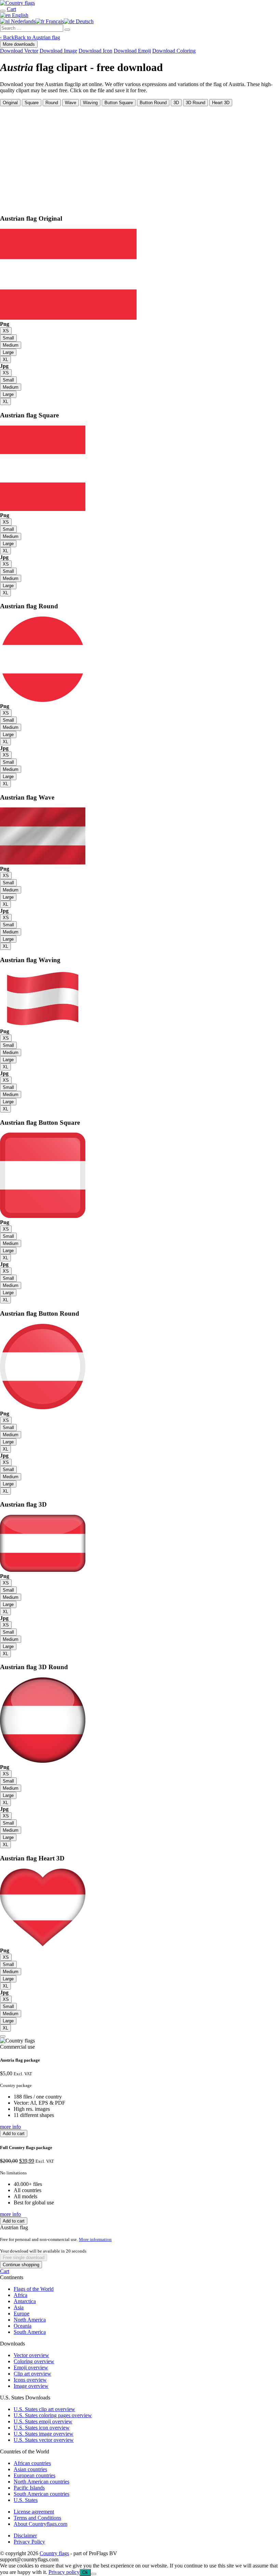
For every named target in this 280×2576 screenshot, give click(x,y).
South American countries (41, 2494)
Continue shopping (21, 2265)
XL (5, 359)
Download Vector (19, 51)
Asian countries (30, 2469)
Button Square (119, 103)
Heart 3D (221, 103)
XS (6, 331)
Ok (85, 2572)
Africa (20, 2295)
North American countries (41, 2482)
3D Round (195, 103)
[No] (94, 2574)
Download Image (58, 51)
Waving (90, 103)
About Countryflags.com (40, 2524)
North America (30, 2320)
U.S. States (26, 2500)
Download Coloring (174, 51)
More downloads (19, 44)
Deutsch (84, 21)
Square (32, 103)
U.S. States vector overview (44, 2440)
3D (176, 103)
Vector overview (31, 2355)
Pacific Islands (29, 2488)
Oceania (23, 2326)
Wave (71, 103)
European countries (34, 2475)
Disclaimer (25, 2536)
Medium (11, 345)
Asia (19, 2307)
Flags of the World (34, 2289)
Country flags (54, 2553)
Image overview (31, 2386)
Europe (22, 2314)
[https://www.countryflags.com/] (17, 3)
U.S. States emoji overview (43, 2421)
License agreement (34, 2512)
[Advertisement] (140, 157)
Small (8, 338)
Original (10, 103)
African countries (32, 2463)
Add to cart (14, 2134)
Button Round (153, 103)
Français (54, 21)
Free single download (24, 2258)
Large (8, 352)
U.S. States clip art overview (44, 2409)
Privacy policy (64, 2572)
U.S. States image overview (44, 2434)
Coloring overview (34, 2361)
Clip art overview (32, 2374)
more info (10, 2127)
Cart (5, 2271)
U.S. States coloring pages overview (53, 2415)
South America (30, 2332)
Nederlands (23, 21)
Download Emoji (132, 51)
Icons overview (30, 2380)
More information (95, 2239)
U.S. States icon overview (42, 2428)
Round (52, 103)
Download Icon (95, 51)
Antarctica (25, 2301)
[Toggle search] (3, 11)
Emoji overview (31, 2367)
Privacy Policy (29, 2542)
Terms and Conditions (37, 2518)
